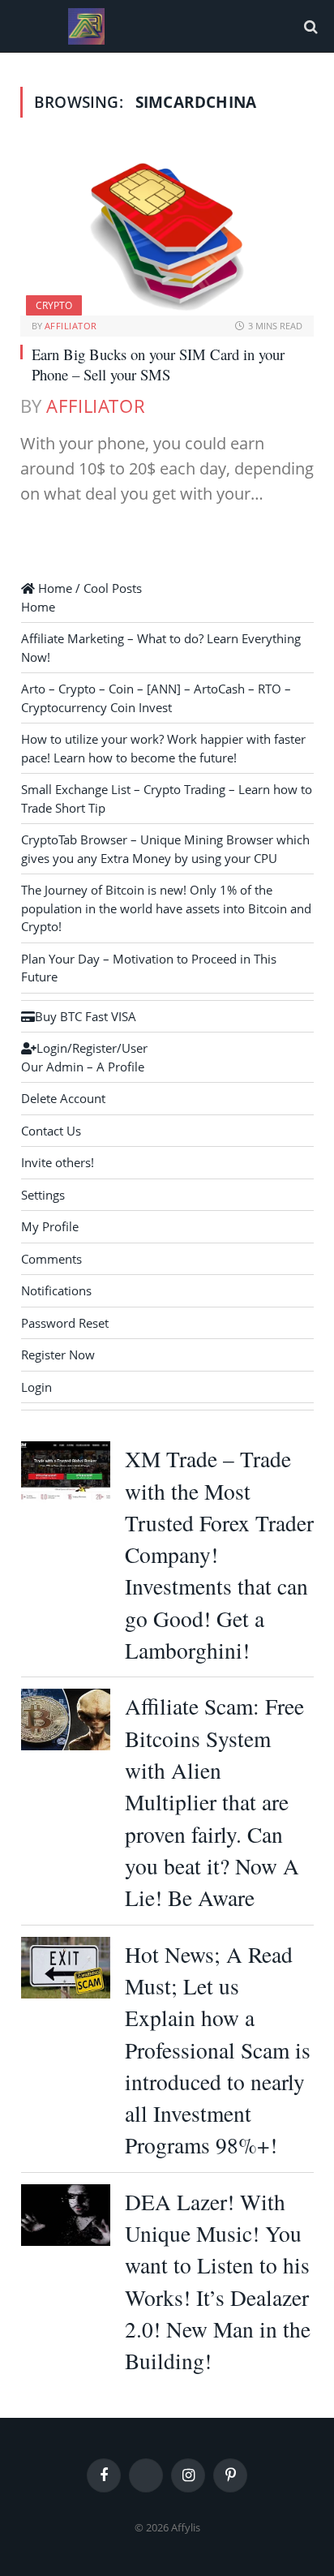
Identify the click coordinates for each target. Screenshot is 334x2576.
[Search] (309, 26)
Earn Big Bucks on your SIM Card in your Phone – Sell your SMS (158, 365)
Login (36, 1387)
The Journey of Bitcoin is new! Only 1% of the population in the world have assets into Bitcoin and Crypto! (166, 908)
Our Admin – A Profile (83, 1067)
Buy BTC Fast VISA (86, 1016)
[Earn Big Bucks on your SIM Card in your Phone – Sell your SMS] (167, 233)
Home (38, 607)
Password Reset (65, 1323)
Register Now (58, 1355)
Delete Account (63, 1098)
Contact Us (51, 1131)
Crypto (54, 305)
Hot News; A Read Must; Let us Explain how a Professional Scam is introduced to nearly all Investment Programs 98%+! (218, 2050)
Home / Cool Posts (88, 588)
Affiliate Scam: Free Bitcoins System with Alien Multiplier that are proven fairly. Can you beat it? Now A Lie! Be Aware (214, 1802)
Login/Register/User (92, 1048)
